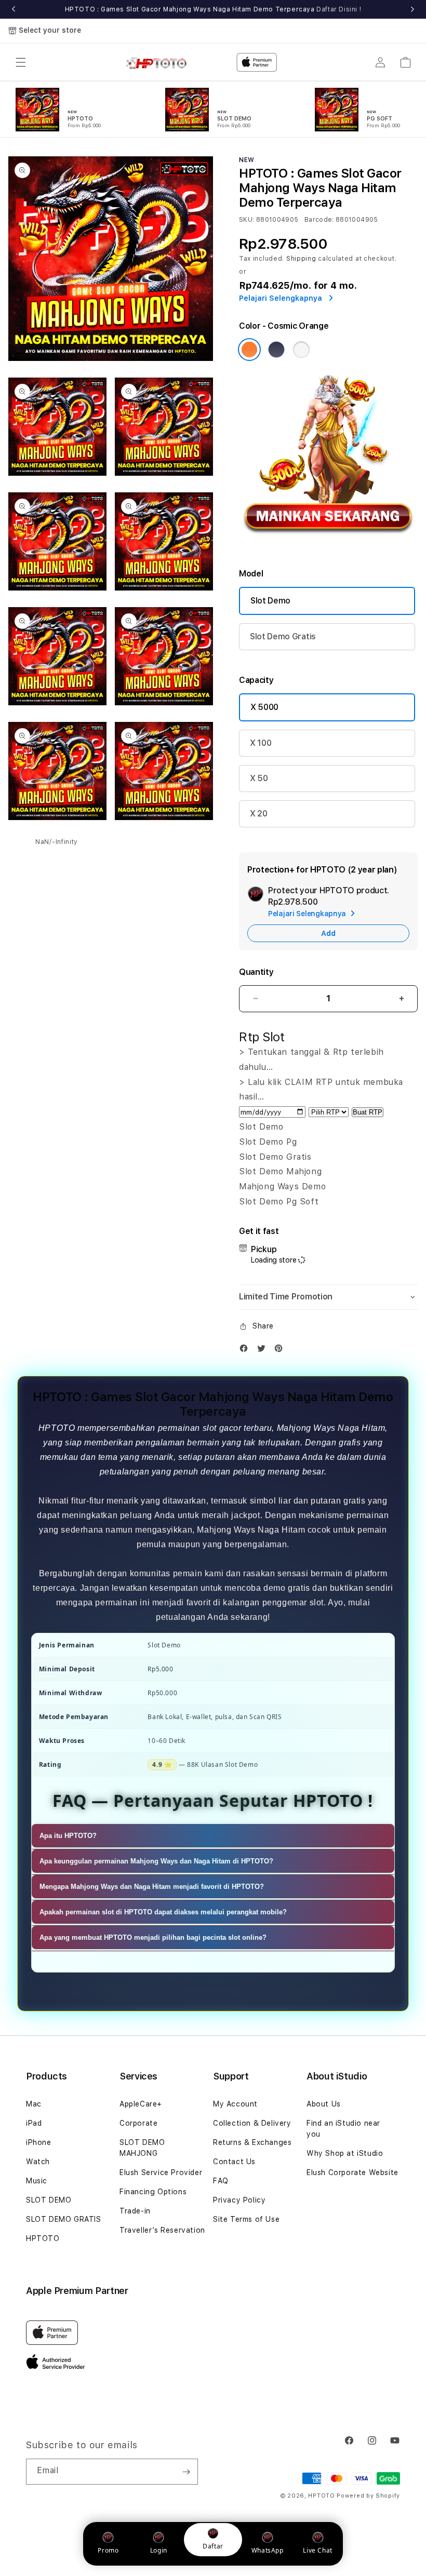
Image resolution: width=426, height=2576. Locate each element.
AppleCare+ (141, 2104)
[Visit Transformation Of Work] (328, 544)
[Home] (160, 62)
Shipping (301, 259)
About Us (324, 2104)
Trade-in (135, 2211)
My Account (235, 2104)
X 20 (259, 814)
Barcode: (319, 220)
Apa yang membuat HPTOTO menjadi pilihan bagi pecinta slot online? (153, 1937)
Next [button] (412, 9)
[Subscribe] (186, 2472)
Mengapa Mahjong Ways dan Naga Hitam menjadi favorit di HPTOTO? (152, 1887)
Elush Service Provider (161, 2172)
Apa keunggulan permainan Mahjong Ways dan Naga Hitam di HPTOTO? (156, 1861)
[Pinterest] (281, 1351)
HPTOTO (43, 2238)
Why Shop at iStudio (345, 2153)
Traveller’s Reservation (162, 2230)
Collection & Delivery (252, 2123)
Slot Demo (270, 601)
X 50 (259, 778)
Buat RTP (368, 1112)
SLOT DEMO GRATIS (64, 2219)
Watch (38, 2162)
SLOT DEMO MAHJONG (142, 2148)
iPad (34, 2123)
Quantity (256, 972)
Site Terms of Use (246, 2219)
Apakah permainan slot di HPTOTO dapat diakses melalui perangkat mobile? (163, 1912)
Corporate (138, 2123)
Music (37, 2181)
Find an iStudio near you (343, 2129)
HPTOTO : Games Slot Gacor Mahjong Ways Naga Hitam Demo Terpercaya (213, 9)
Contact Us (234, 2162)
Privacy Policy (239, 2200)
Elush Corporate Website (352, 2172)
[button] (21, 62)
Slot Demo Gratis (283, 636)
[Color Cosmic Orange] (249, 350)
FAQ (221, 2181)
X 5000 (264, 707)
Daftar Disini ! (339, 9)
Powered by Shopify (368, 2496)
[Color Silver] (301, 350)
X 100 (261, 743)
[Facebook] (246, 1351)
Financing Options (153, 2192)
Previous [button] (14, 9)
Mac (34, 2104)
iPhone (39, 2142)
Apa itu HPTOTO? (68, 1836)
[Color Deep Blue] (276, 350)
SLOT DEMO (49, 2200)
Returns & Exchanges (252, 2142)
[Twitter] (264, 1351)
